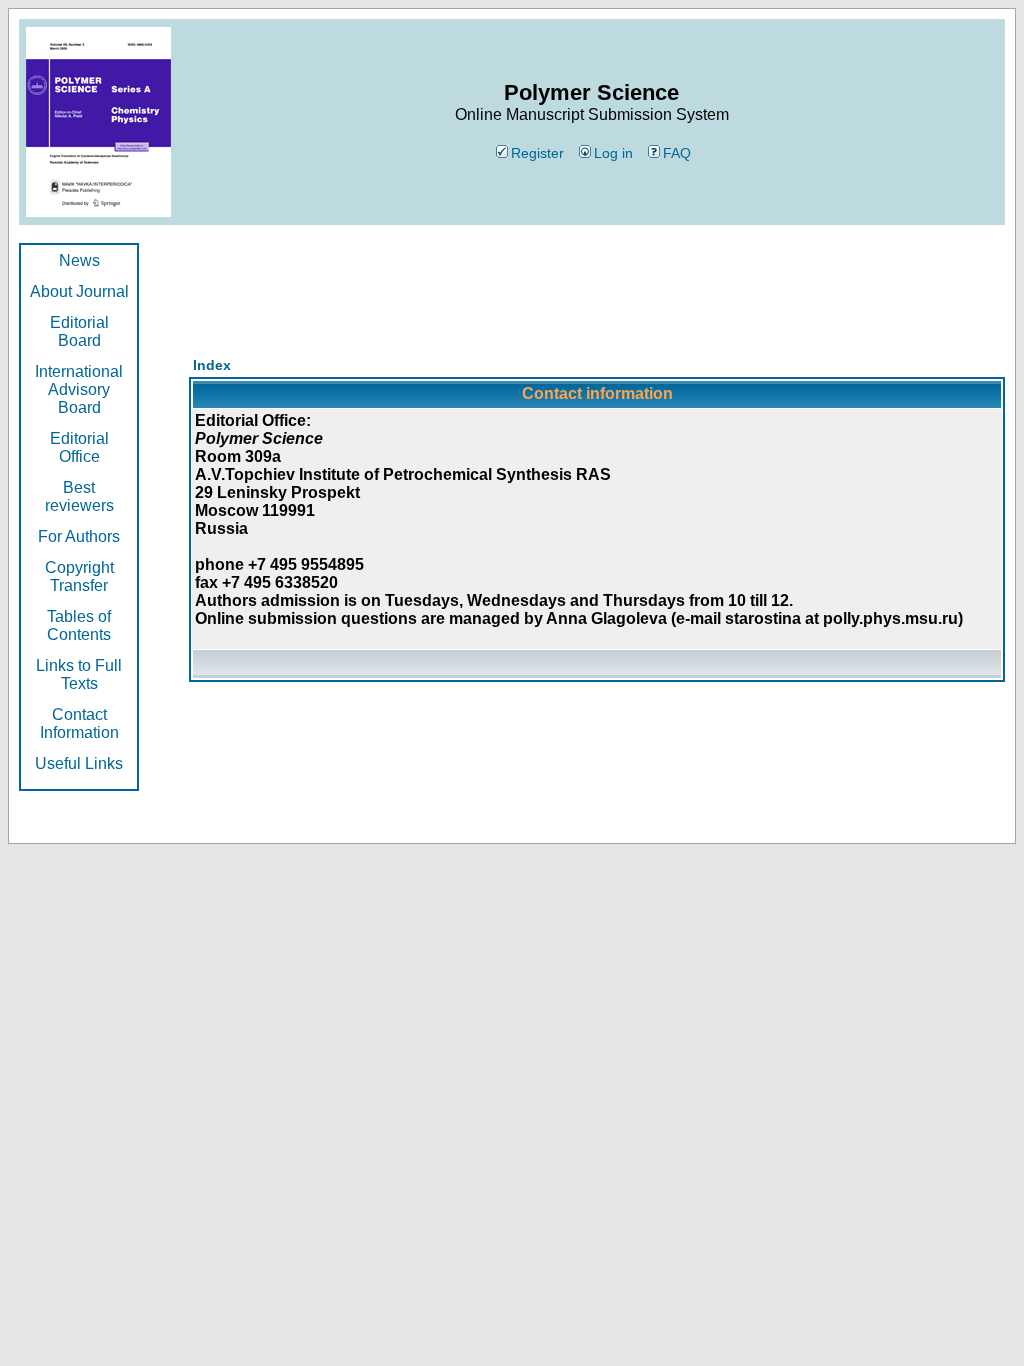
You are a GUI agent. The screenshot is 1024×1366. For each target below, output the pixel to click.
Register (537, 153)
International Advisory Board (79, 389)
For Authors (79, 536)
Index (212, 365)
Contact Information (79, 723)
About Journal (79, 291)
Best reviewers (79, 496)
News (79, 260)
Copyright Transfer (79, 576)
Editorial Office (79, 447)
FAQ (677, 153)
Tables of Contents (79, 625)
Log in (613, 153)
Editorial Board (79, 331)
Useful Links (79, 763)
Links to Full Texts (79, 674)
